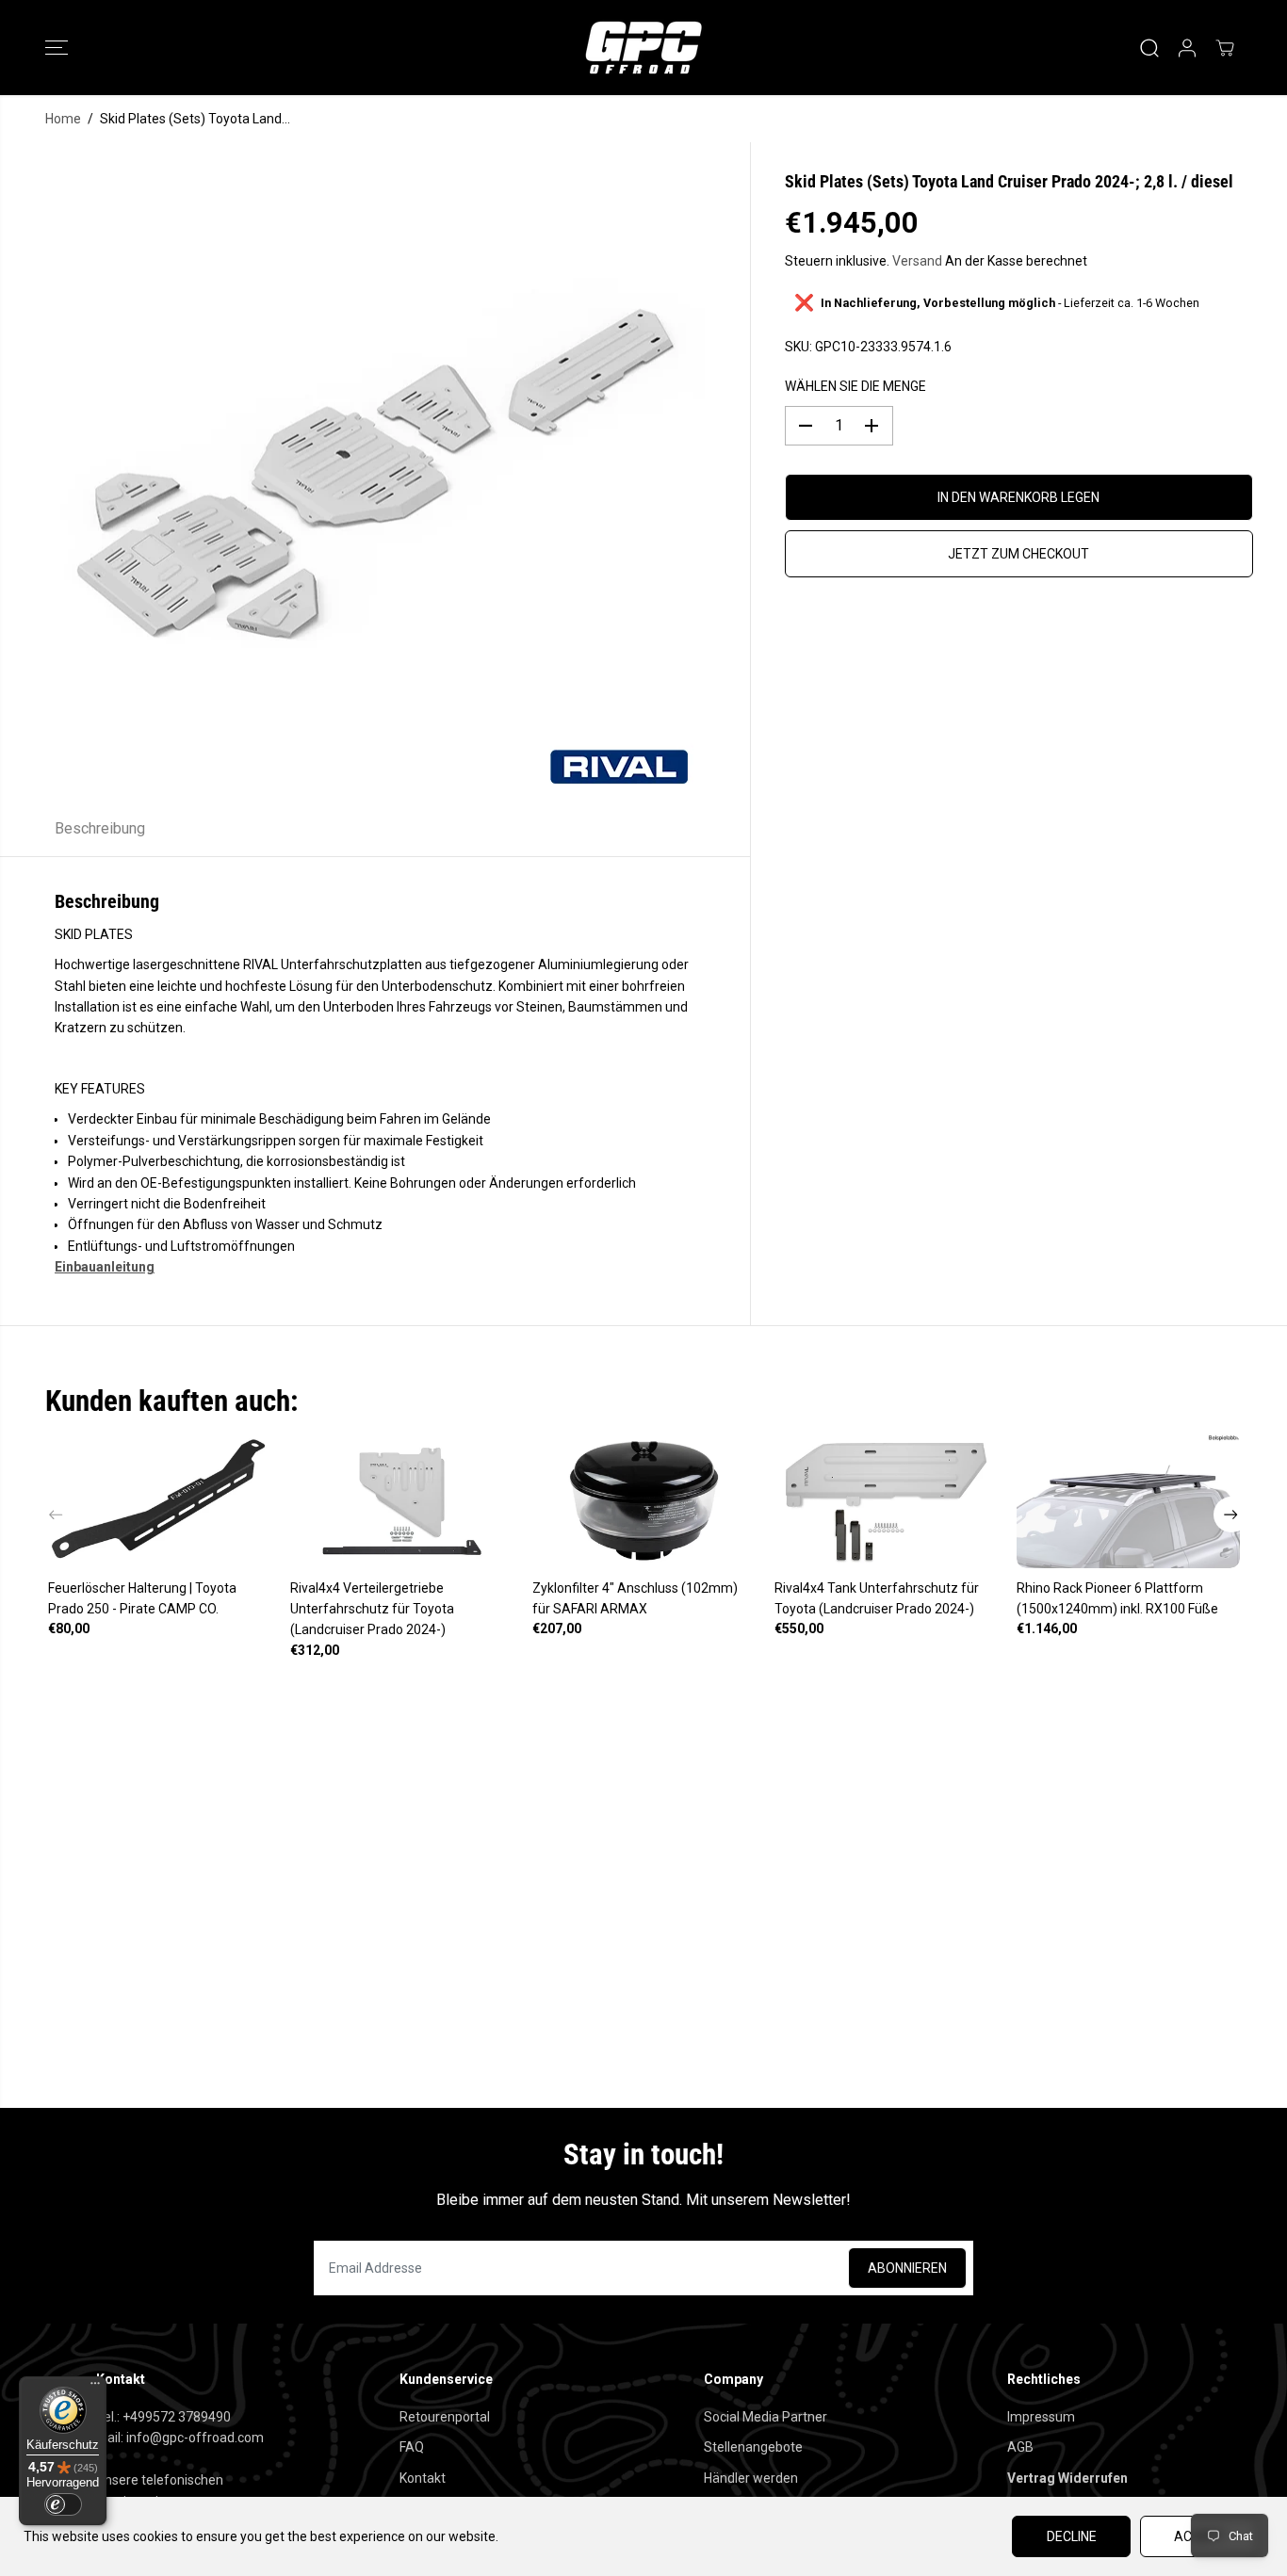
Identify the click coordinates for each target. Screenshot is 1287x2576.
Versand (917, 261)
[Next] (1231, 1515)
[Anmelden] (1187, 48)
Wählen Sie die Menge (855, 387)
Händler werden (751, 2478)
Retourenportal (445, 2417)
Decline (1072, 2536)
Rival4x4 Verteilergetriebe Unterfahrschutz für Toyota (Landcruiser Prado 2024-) (372, 1609)
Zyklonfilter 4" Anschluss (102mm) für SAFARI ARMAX (635, 1598)
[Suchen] (1149, 48)
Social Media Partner (766, 2417)
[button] (57, 48)
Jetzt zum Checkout (1018, 554)
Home (63, 119)
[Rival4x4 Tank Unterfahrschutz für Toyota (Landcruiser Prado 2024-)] (886, 1500)
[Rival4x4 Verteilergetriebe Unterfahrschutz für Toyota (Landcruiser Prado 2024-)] (402, 1500)
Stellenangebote (753, 2447)
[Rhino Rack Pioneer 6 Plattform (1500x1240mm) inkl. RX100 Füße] (1128, 1500)
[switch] (63, 2504)
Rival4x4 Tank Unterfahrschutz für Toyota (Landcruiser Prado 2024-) (877, 1598)
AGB (1020, 2447)
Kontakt (423, 2478)
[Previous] (57, 1515)
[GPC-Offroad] (643, 48)
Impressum (1041, 2417)
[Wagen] (1225, 48)
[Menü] (95, 2388)
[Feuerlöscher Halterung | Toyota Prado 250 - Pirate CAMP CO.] (160, 1500)
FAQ (412, 2447)
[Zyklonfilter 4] (644, 1500)
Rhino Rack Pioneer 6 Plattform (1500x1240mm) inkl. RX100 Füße (1117, 1598)
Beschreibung (100, 828)
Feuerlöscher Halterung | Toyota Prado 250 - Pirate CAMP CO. (142, 1598)
